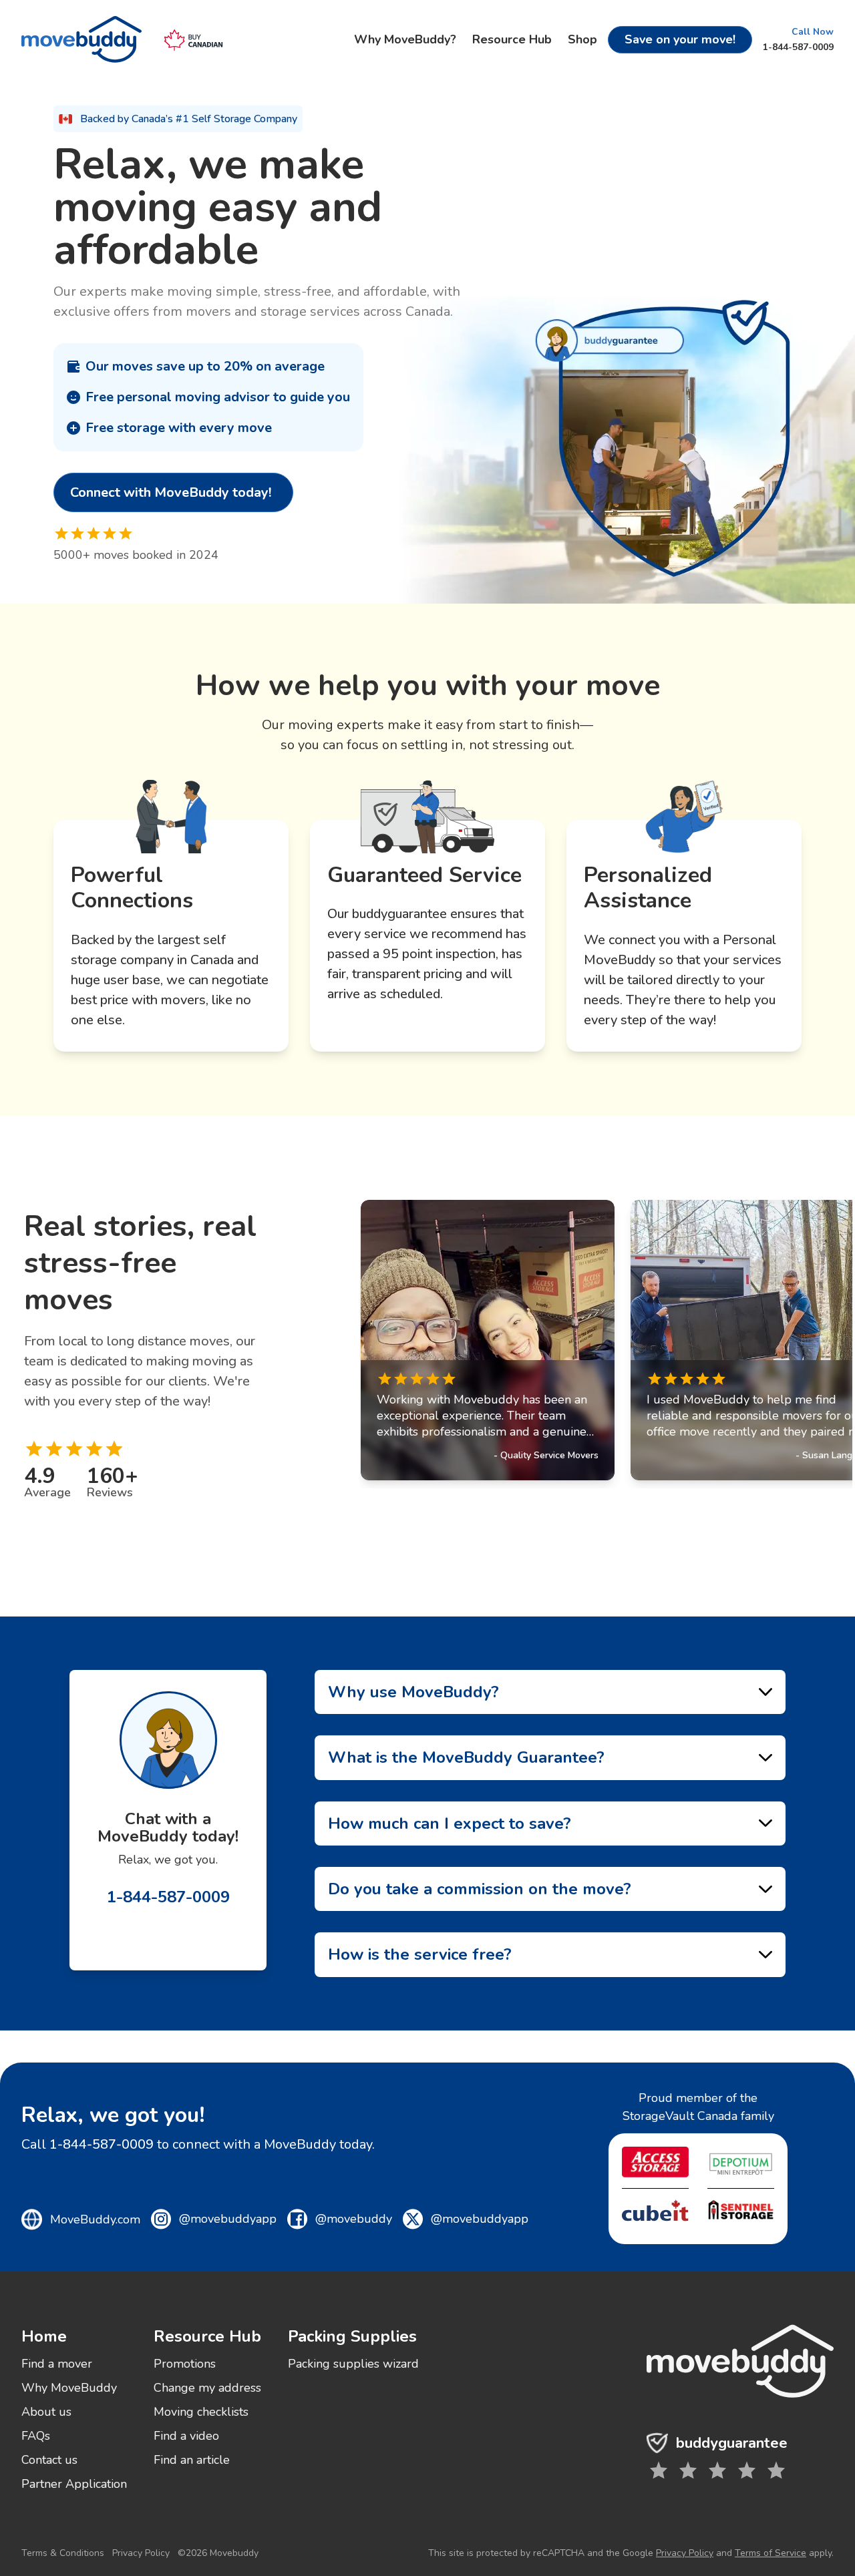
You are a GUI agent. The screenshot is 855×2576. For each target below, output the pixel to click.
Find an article (192, 2460)
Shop (582, 39)
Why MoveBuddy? (405, 39)
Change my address (207, 2388)
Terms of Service (771, 2553)
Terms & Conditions (63, 2553)
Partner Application (74, 2484)
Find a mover (57, 2364)
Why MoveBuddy (69, 2388)
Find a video (186, 2436)
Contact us (49, 2460)
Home (44, 2336)
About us (46, 2412)
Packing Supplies (352, 2336)
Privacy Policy (141, 2553)
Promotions (185, 2364)
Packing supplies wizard (353, 2364)
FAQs (36, 2436)
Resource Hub (512, 39)
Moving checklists (201, 2412)
